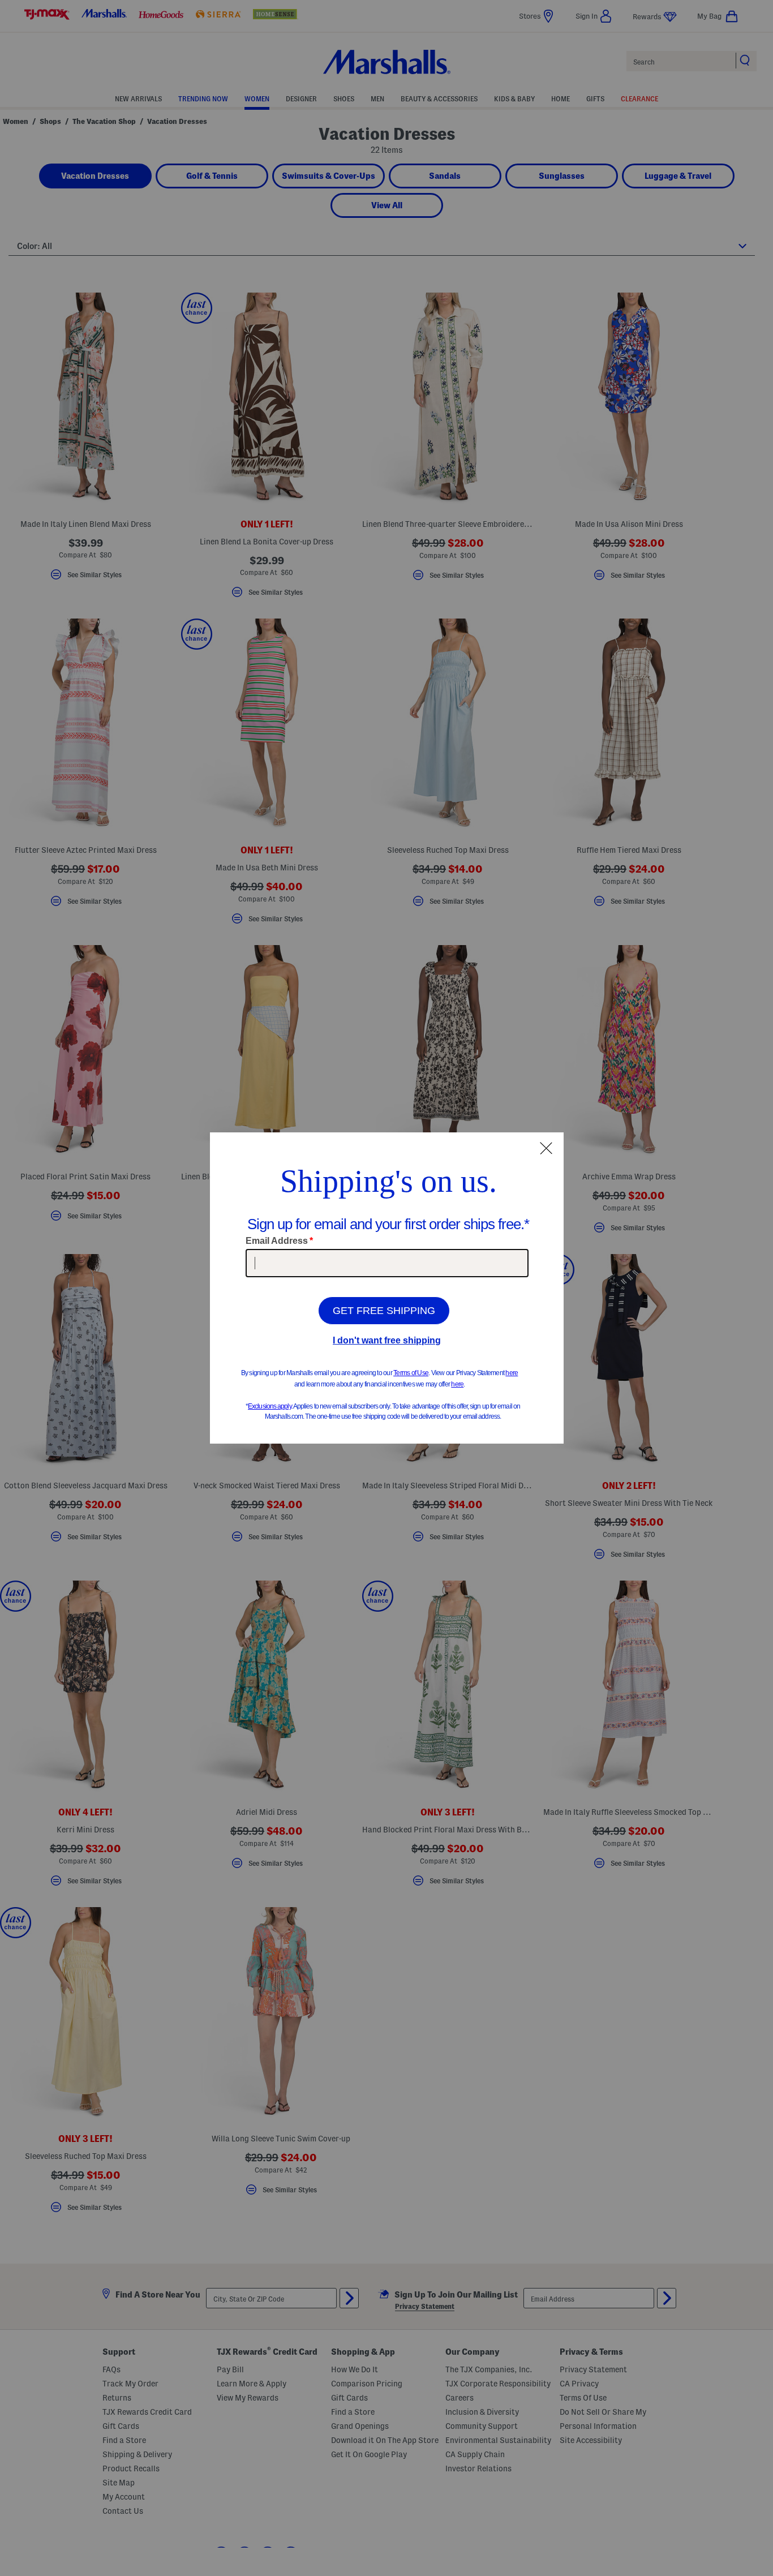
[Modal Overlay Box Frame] (387, 1288)
